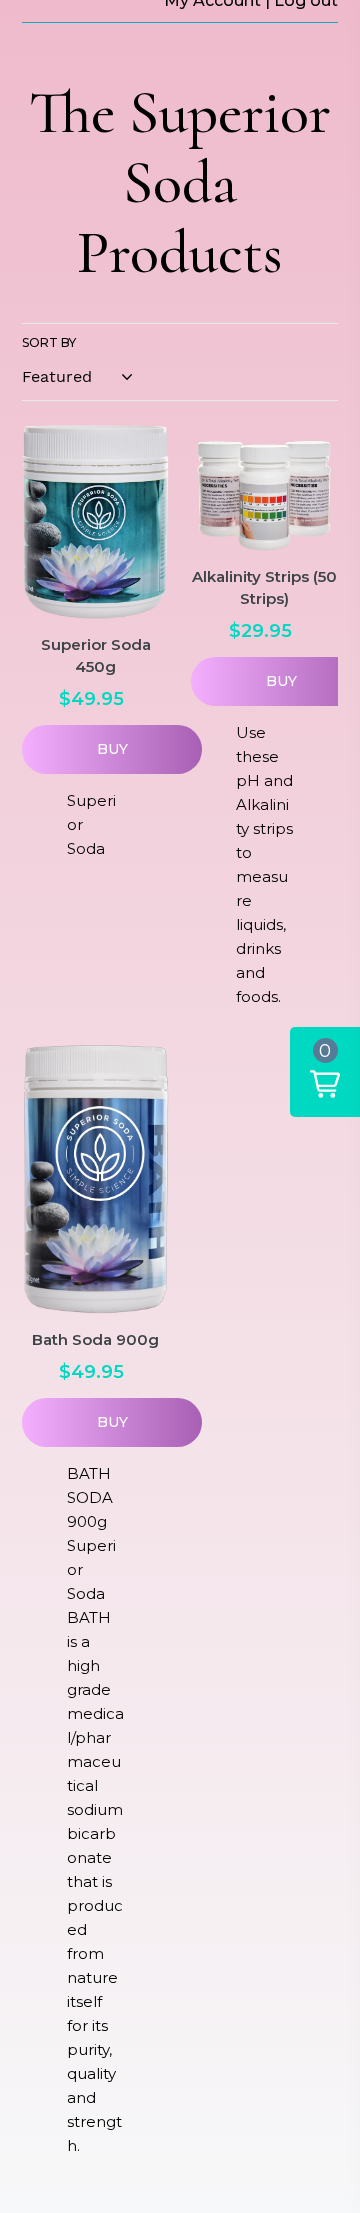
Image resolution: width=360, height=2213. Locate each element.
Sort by (49, 342)
